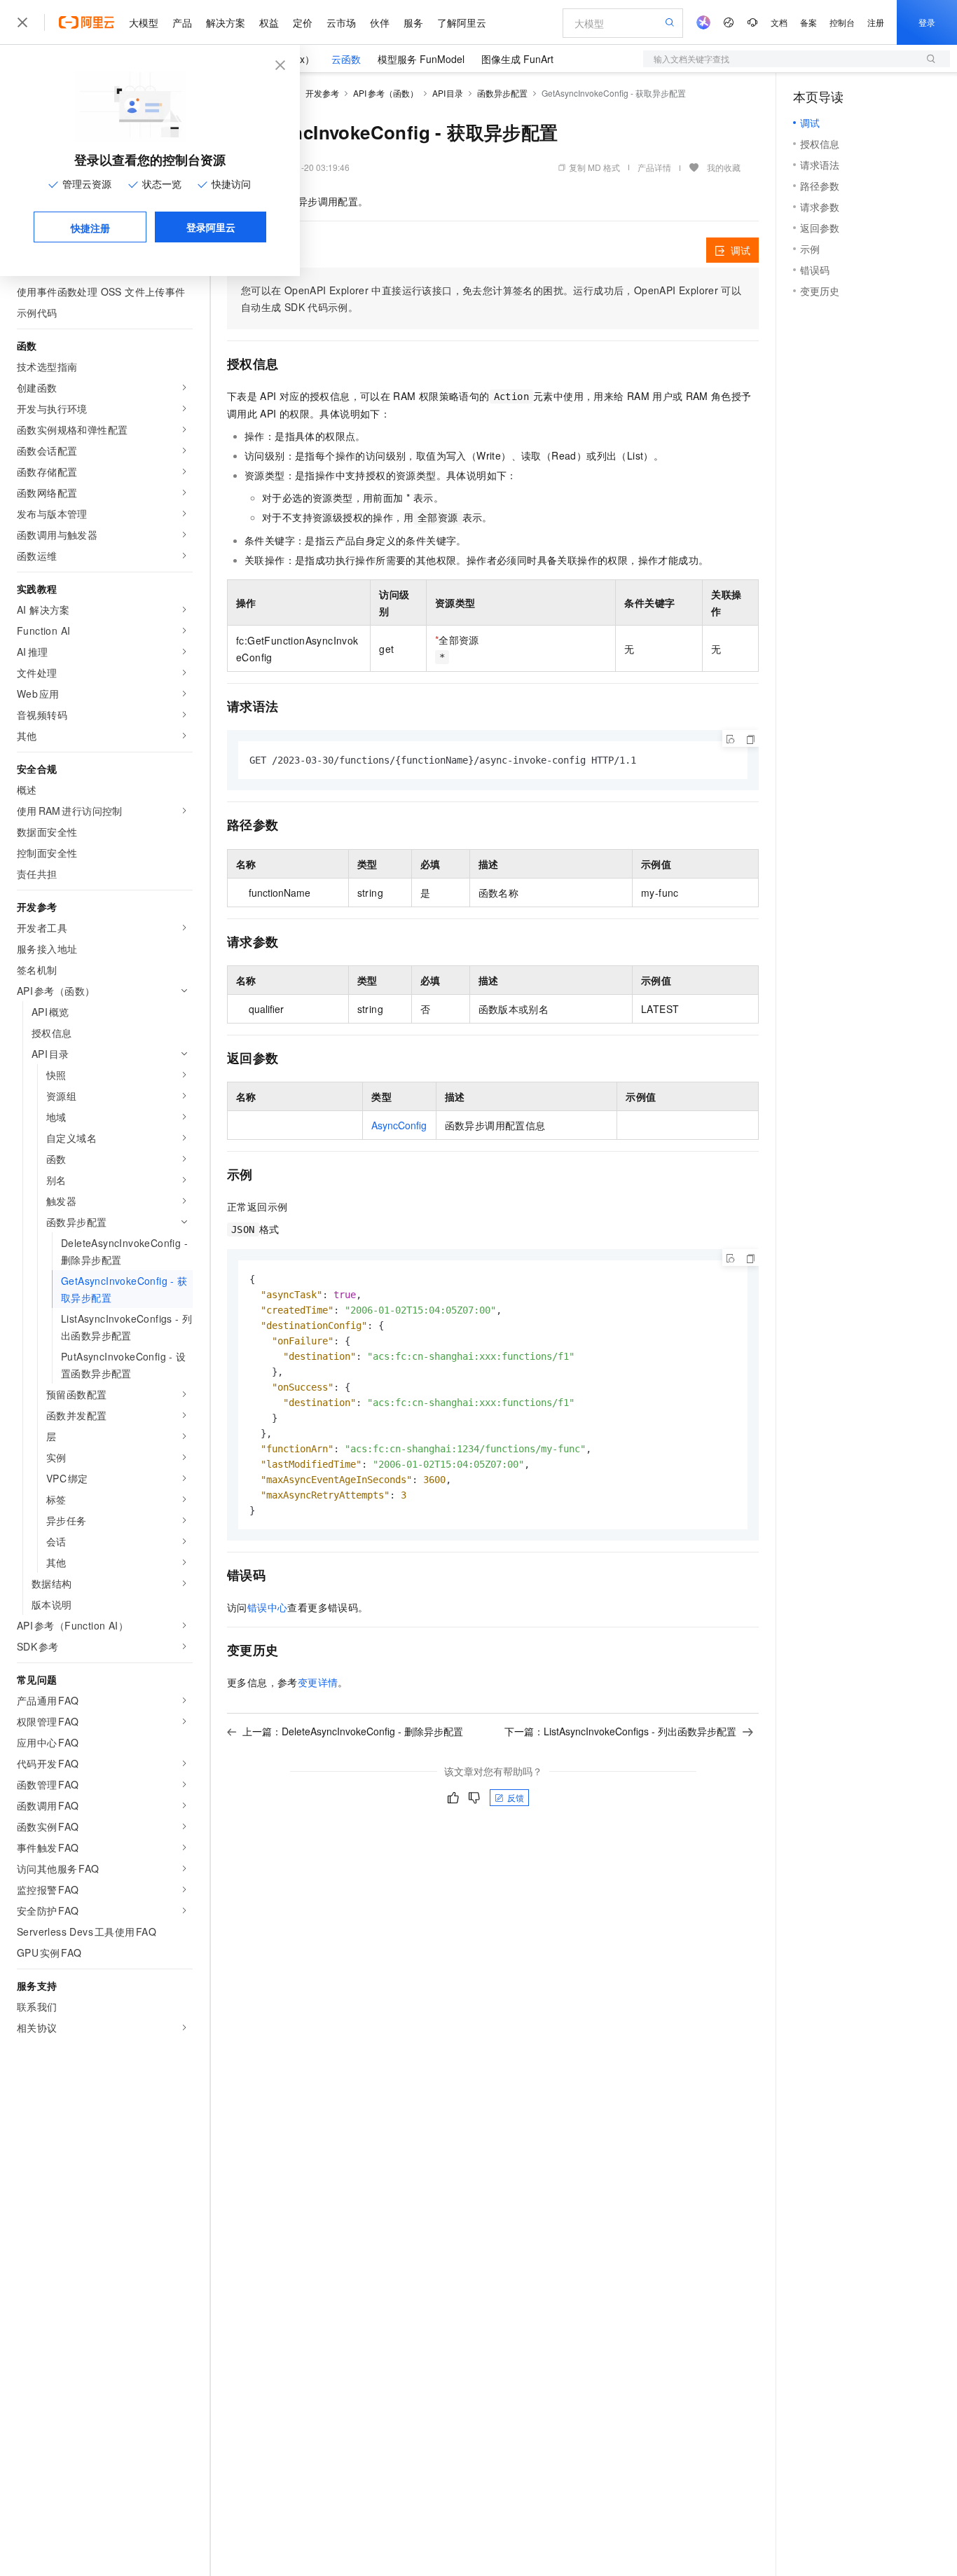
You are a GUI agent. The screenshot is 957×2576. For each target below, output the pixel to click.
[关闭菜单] (22, 22)
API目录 (448, 93)
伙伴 (380, 22)
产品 (182, 22)
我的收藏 (724, 167)
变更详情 (318, 1682)
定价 (303, 22)
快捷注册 (90, 228)
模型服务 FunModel (421, 59)
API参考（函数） (386, 93)
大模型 (144, 22)
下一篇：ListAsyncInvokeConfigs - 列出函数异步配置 (620, 1731)
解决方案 (226, 22)
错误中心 (268, 1607)
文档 (779, 22)
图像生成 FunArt (517, 59)
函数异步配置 (502, 93)
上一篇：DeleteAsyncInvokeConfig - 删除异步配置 (353, 1731)
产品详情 (654, 167)
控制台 (842, 22)
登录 (927, 22)
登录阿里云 (211, 227)
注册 (876, 22)
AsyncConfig (399, 1125)
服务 (413, 22)
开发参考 (322, 93)
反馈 (516, 1797)
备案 (808, 22)
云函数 (346, 59)
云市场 (341, 22)
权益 (269, 22)
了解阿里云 (462, 22)
